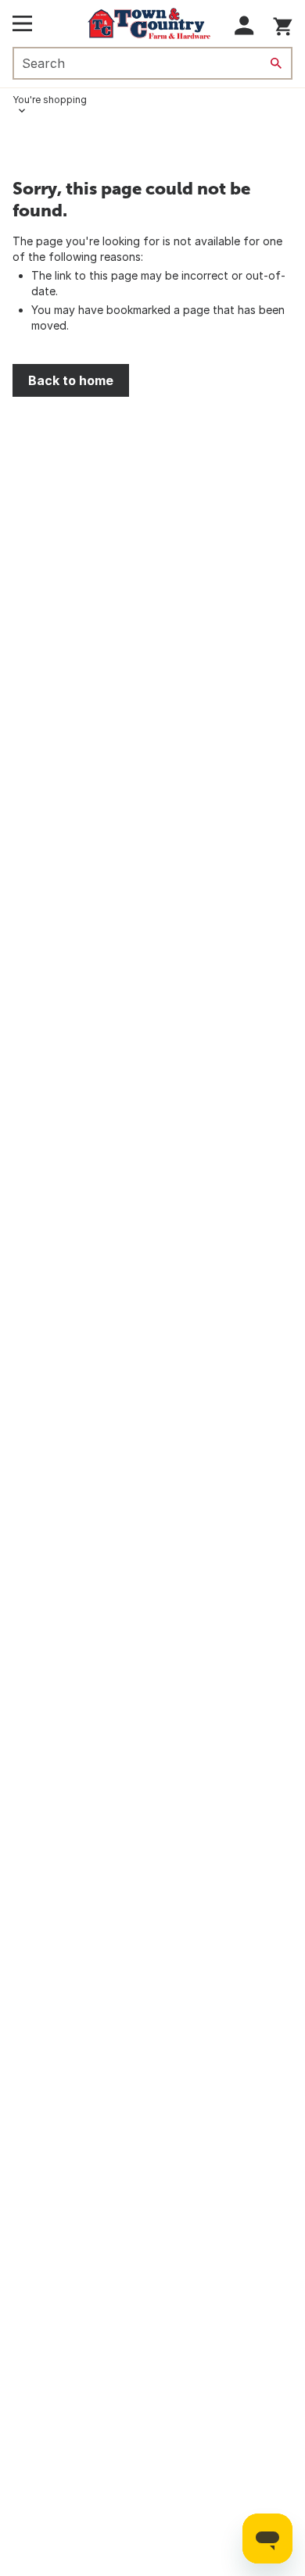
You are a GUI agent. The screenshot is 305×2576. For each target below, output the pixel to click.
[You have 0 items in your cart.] (283, 24)
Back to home (71, 380)
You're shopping (50, 100)
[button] (244, 25)
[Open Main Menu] (22, 23)
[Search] (276, 63)
